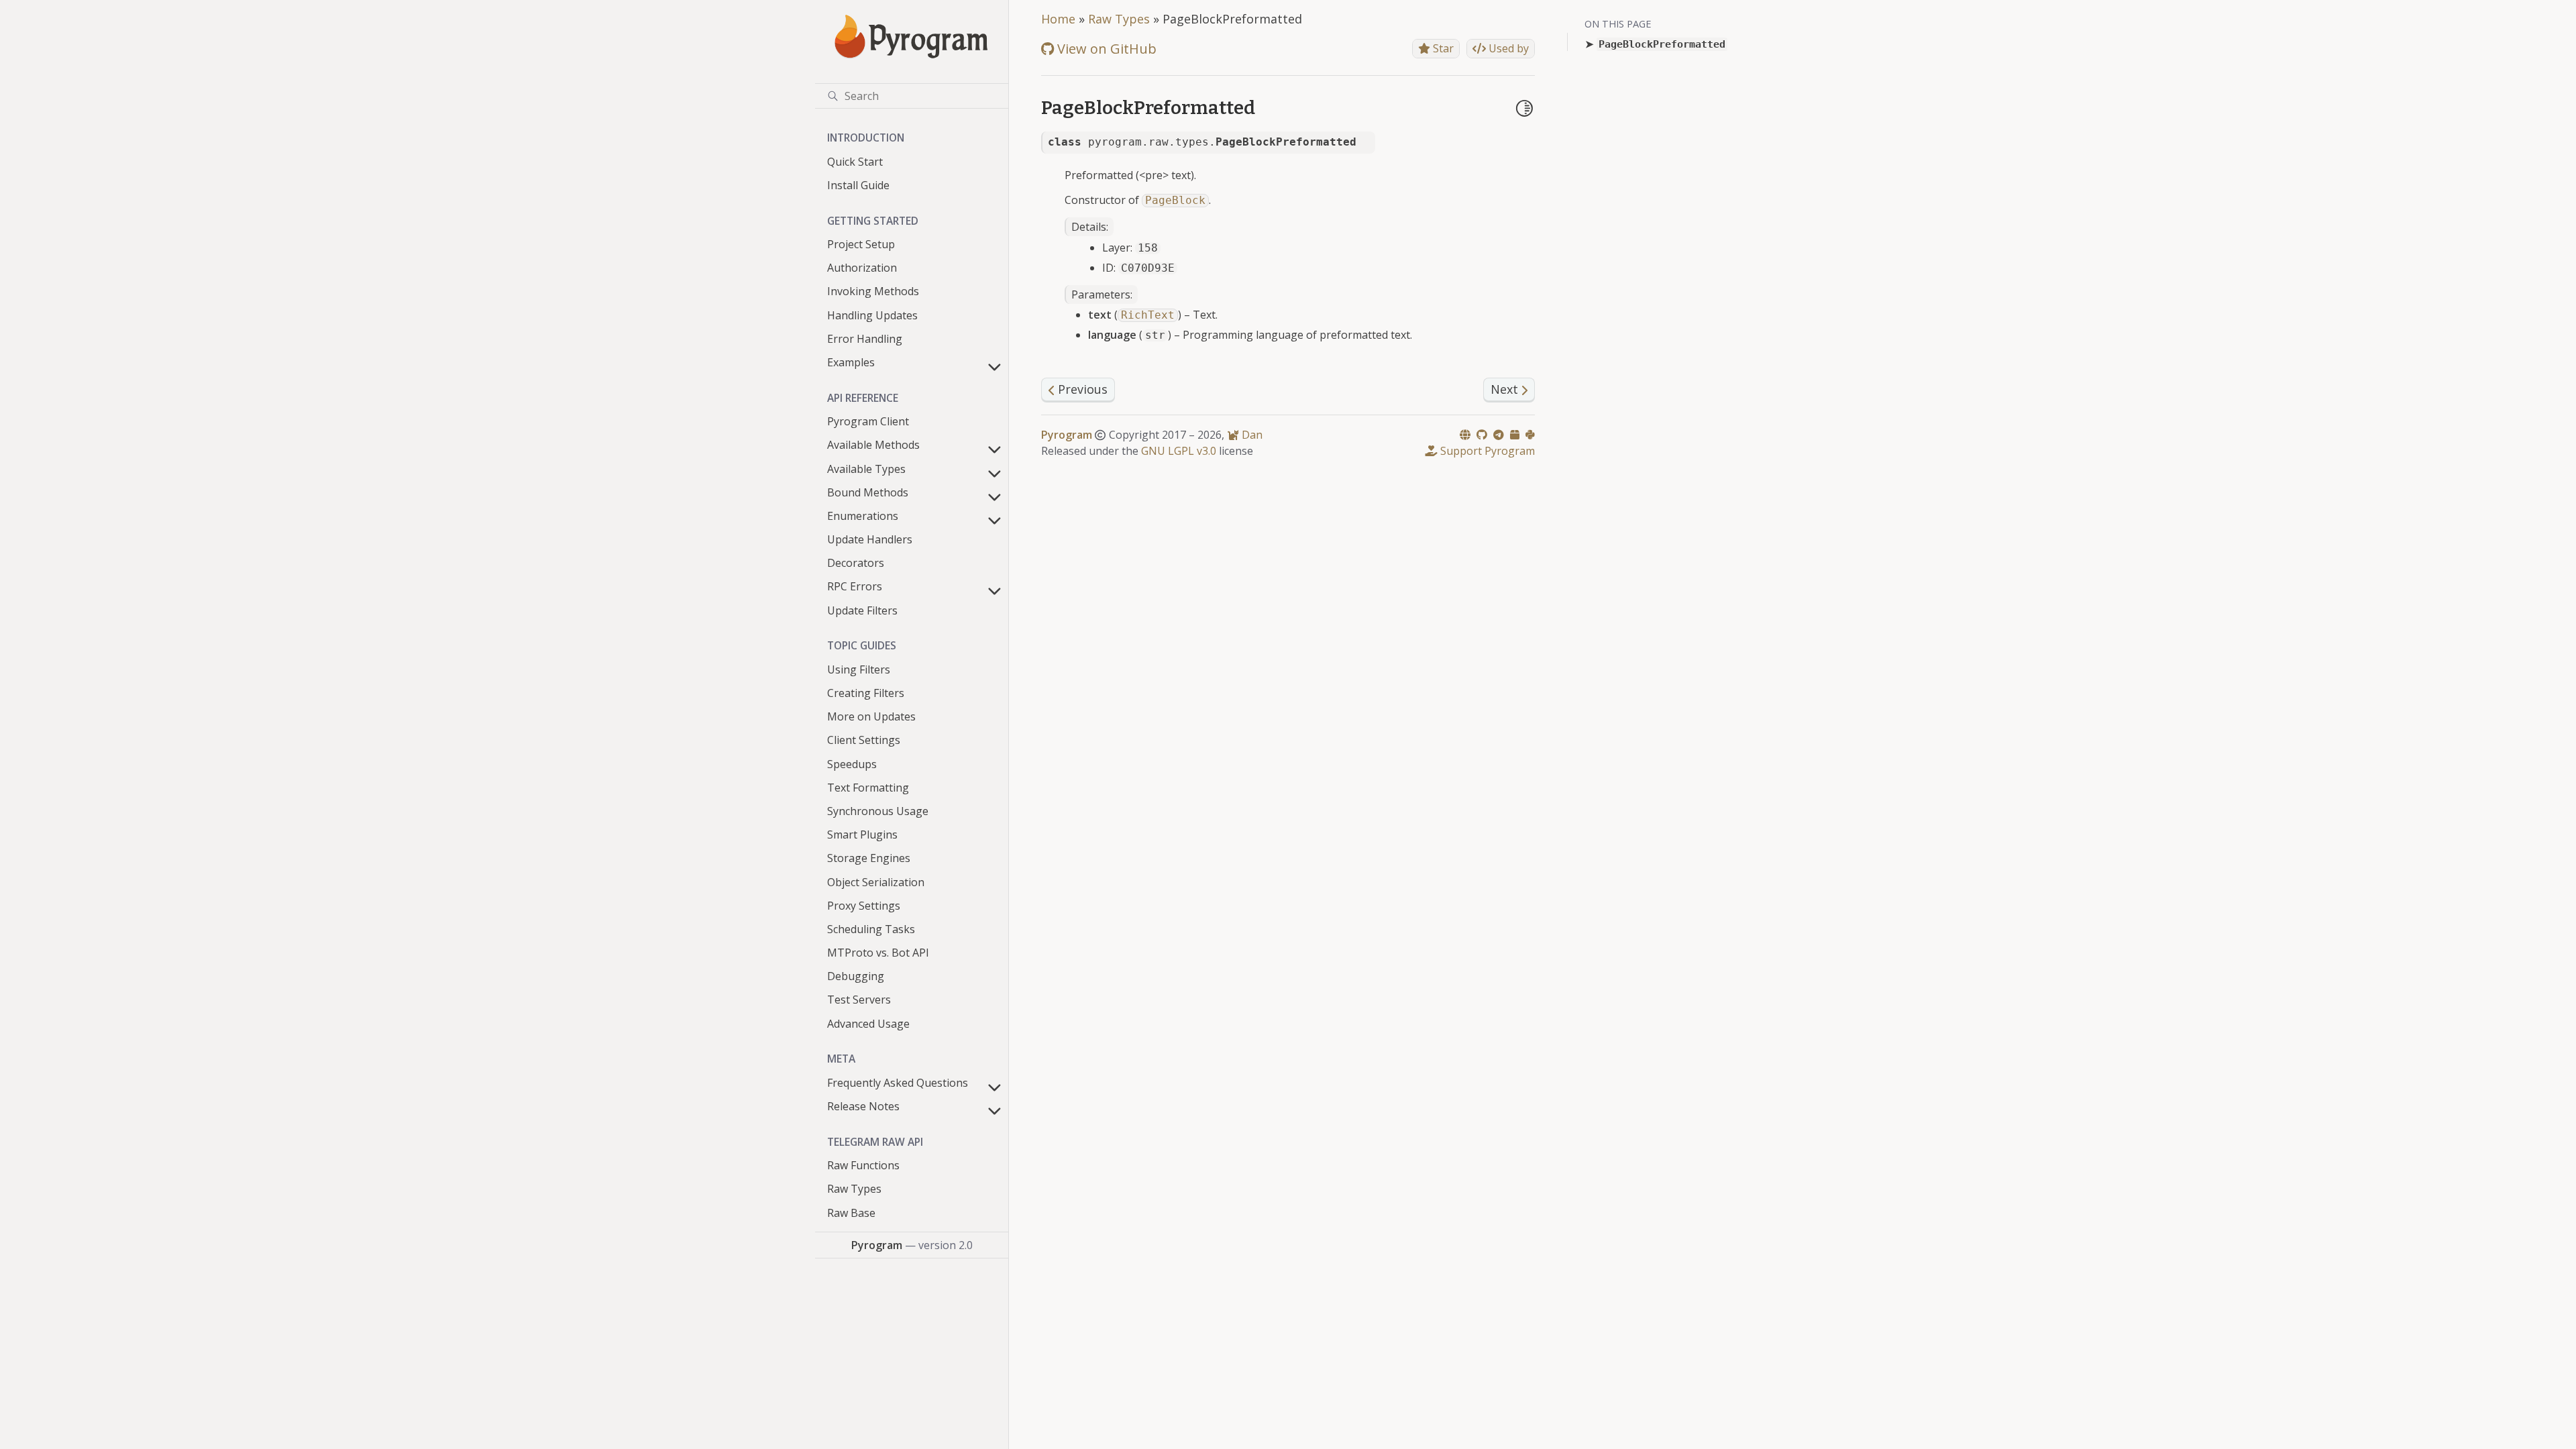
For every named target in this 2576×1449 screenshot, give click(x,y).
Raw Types (854, 1189)
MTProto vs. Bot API (878, 953)
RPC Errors (855, 586)
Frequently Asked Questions (898, 1083)
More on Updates (871, 716)
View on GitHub (1105, 49)
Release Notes (863, 1106)
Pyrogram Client (868, 421)
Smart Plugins (862, 835)
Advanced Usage (868, 1024)
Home (1058, 19)
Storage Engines (869, 858)
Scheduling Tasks (871, 929)
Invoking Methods (873, 291)
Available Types (866, 469)
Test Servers (859, 1000)
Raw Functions (863, 1165)
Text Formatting (868, 788)
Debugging (856, 976)
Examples (851, 362)
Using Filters (859, 669)
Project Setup (861, 244)
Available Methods (873, 445)
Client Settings (864, 740)
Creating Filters (866, 693)
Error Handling (865, 339)
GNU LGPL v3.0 (1179, 451)
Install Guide (858, 185)
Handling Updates (872, 315)
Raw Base (851, 1213)
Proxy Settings (864, 906)
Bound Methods (868, 492)
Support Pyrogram (1486, 451)
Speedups (852, 764)
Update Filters (862, 610)
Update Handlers (870, 539)
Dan (1251, 435)
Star (1442, 48)
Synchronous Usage (878, 811)
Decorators (856, 563)
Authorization (862, 268)
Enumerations (863, 516)
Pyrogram (1067, 435)
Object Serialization (876, 882)
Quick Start (855, 162)
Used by (1507, 48)
